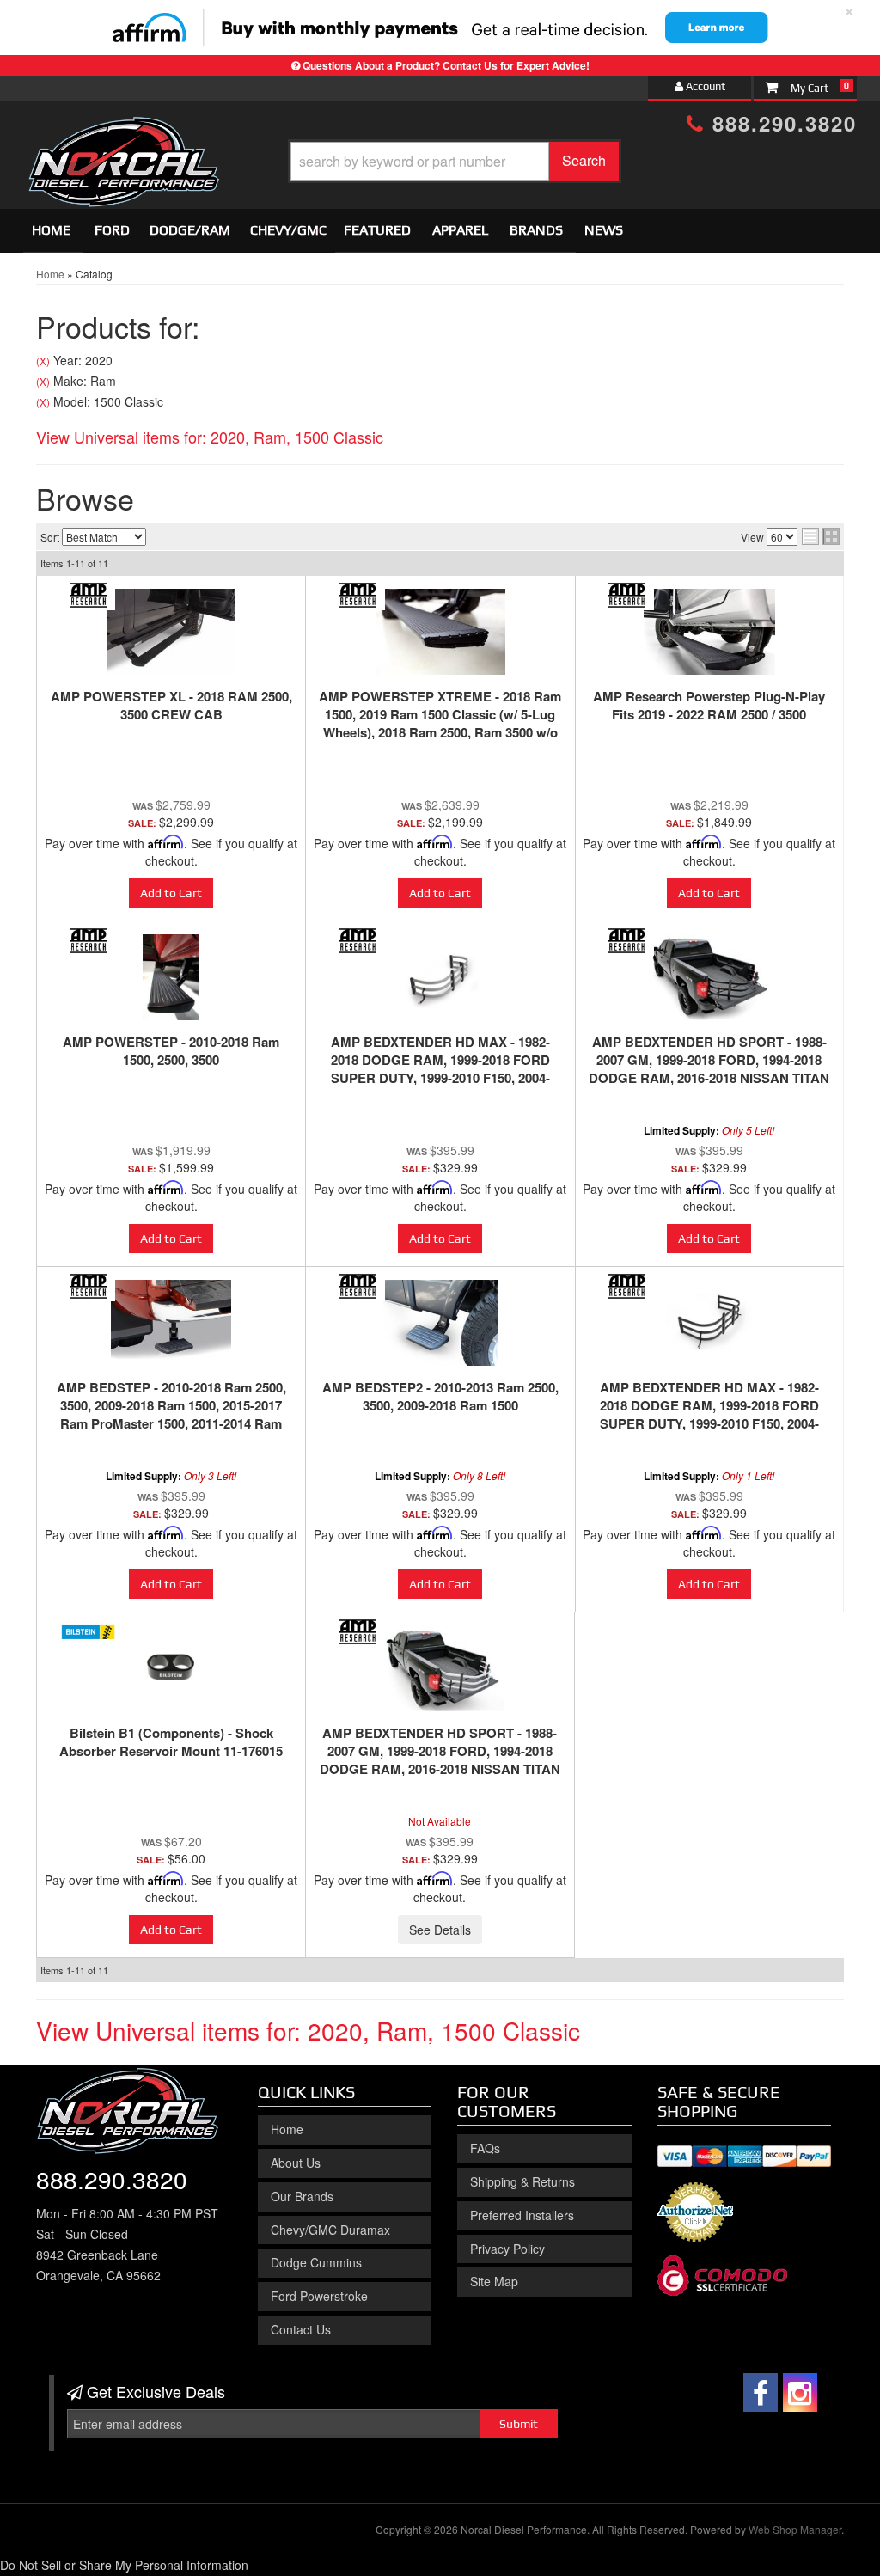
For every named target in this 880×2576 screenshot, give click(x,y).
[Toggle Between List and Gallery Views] (821, 536)
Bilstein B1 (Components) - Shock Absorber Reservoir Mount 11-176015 (171, 1742)
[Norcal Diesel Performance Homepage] (123, 132)
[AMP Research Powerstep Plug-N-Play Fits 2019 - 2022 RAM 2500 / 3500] (709, 632)
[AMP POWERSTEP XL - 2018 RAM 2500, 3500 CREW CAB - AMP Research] (88, 595)
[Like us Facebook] (761, 2392)
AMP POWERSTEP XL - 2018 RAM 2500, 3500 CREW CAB (171, 705)
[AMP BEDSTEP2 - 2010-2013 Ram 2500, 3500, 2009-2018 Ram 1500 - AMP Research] (357, 1286)
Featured (377, 230)
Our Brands (302, 2196)
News (604, 230)
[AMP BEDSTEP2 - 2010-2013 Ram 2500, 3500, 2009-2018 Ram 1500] (440, 1323)
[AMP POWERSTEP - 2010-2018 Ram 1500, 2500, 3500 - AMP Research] (88, 941)
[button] (455, 161)
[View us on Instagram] (800, 2392)
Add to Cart (171, 893)
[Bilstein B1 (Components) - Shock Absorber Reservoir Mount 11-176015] (171, 1668)
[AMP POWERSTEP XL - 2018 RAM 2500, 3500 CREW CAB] (171, 632)
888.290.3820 (781, 123)
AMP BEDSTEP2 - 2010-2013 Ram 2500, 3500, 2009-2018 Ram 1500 (440, 1396)
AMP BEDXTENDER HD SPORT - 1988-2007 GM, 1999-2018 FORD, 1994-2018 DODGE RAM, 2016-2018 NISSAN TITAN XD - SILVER (440, 1760)
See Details (440, 1930)
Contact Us (301, 2329)
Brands (536, 230)
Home (51, 230)
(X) (43, 361)
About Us (296, 2163)
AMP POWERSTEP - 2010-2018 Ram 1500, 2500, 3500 (171, 1051)
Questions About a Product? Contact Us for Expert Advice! (446, 65)
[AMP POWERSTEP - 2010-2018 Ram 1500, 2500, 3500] (171, 977)
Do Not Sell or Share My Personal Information (124, 2565)
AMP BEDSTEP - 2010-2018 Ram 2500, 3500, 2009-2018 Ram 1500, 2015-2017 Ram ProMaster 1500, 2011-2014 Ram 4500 (171, 1414)
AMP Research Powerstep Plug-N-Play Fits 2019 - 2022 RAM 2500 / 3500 (709, 705)
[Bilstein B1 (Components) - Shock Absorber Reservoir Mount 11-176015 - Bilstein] (88, 1632)
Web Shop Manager (795, 2529)
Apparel (460, 230)
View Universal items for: (210, 437)
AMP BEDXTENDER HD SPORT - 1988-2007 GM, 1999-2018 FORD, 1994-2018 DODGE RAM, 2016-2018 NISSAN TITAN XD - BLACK (709, 1069)
